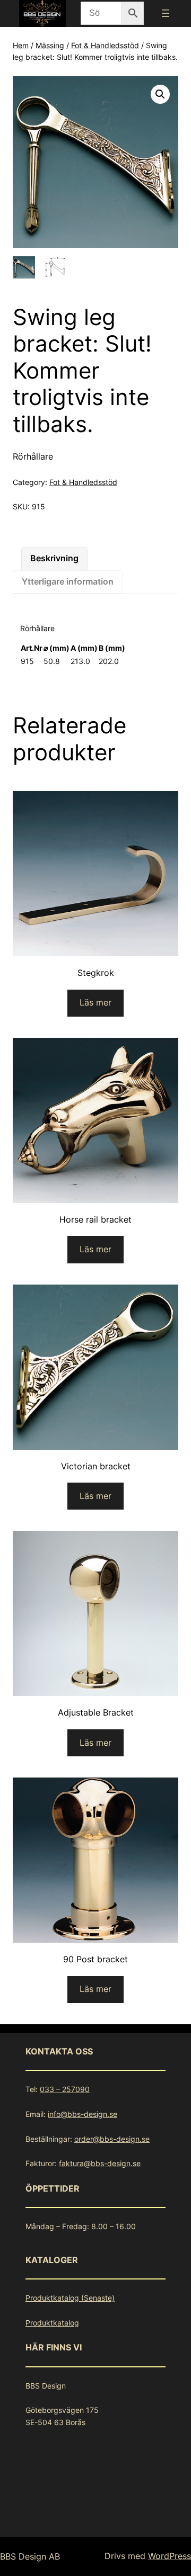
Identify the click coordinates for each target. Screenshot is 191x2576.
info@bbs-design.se (83, 2114)
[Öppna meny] (166, 13)
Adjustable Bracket (96, 1712)
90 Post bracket (95, 1959)
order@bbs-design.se (112, 2139)
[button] (160, 94)
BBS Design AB (30, 2556)
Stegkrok (96, 973)
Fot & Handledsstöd (105, 45)
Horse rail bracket (95, 1219)
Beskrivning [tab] (54, 558)
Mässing (50, 45)
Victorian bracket (96, 1466)
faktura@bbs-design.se (100, 2163)
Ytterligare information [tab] (68, 581)
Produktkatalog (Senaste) (70, 2298)
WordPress (170, 2556)
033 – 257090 (65, 2089)
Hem (21, 45)
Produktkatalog (52, 2323)
